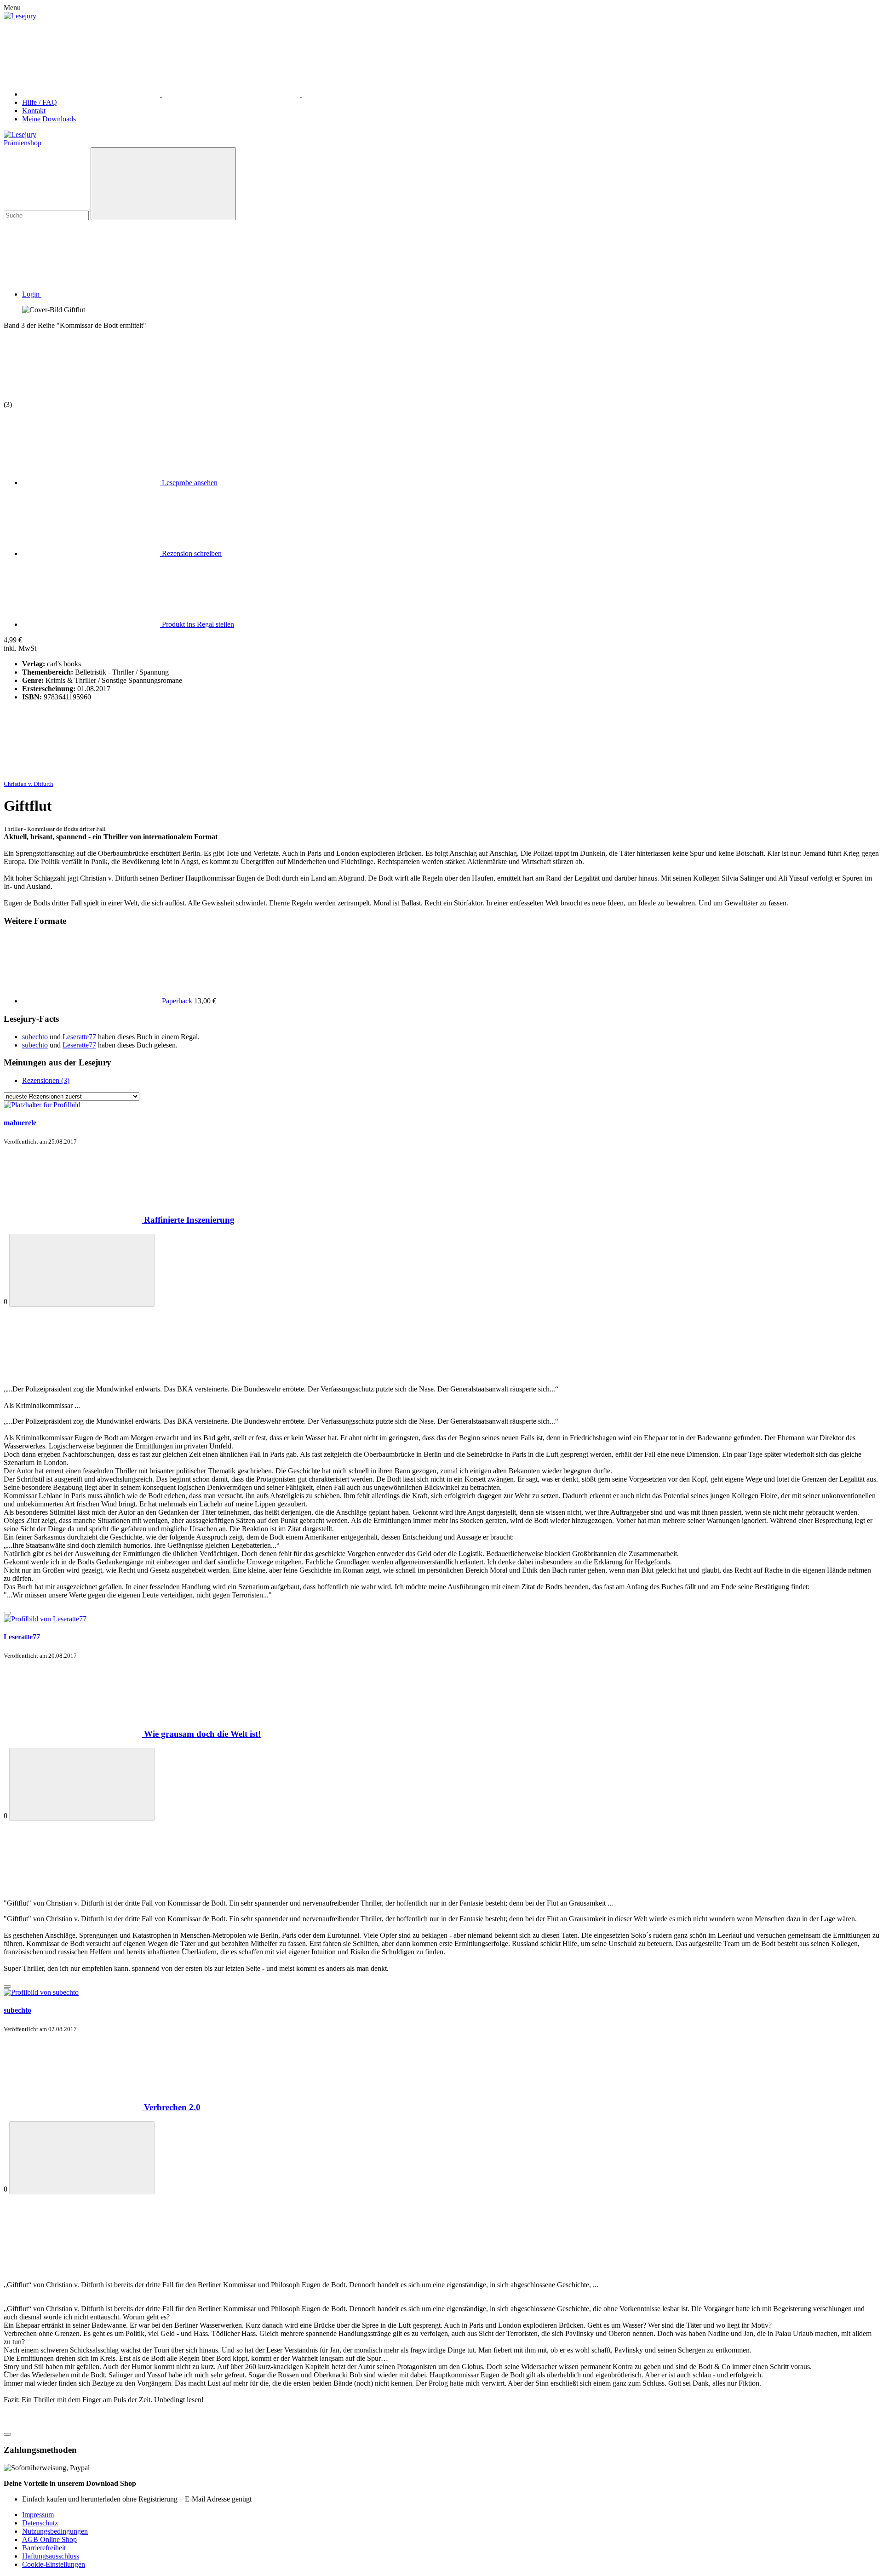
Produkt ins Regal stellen (197, 624)
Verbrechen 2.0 (172, 2107)
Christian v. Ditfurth (29, 784)
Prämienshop (23, 143)
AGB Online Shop (49, 2539)
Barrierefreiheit (44, 2548)
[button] (101, 294)
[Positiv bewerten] (82, 1270)
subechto (35, 1037)
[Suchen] (163, 184)
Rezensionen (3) (46, 1080)
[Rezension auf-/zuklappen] (7, 1613)
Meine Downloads (49, 119)
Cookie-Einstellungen (54, 2564)
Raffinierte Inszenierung (189, 1220)
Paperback (177, 1001)
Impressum (38, 2515)
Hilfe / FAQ (40, 102)
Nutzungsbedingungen (55, 2531)
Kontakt (34, 111)
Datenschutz (40, 2523)
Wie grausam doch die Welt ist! (202, 1734)
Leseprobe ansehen (189, 483)
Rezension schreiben (191, 553)
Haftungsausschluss (51, 2556)
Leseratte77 (79, 1037)
